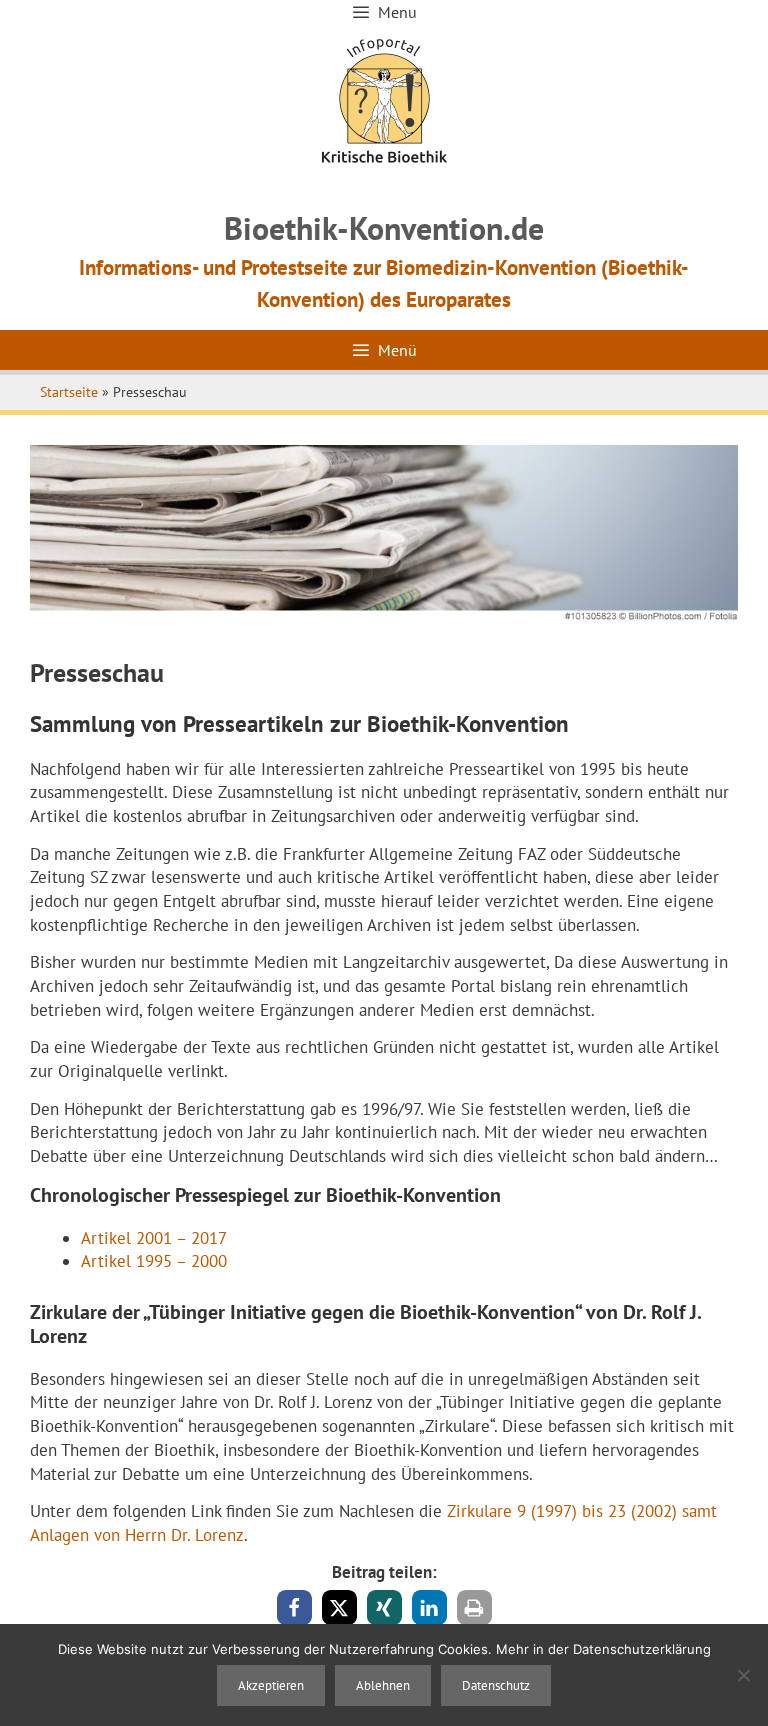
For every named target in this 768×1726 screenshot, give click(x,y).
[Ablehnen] (743, 1675)
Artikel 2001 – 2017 (154, 1238)
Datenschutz (496, 1685)
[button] (294, 1607)
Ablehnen (383, 1685)
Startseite (69, 392)
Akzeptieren (271, 1685)
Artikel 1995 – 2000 (154, 1261)
